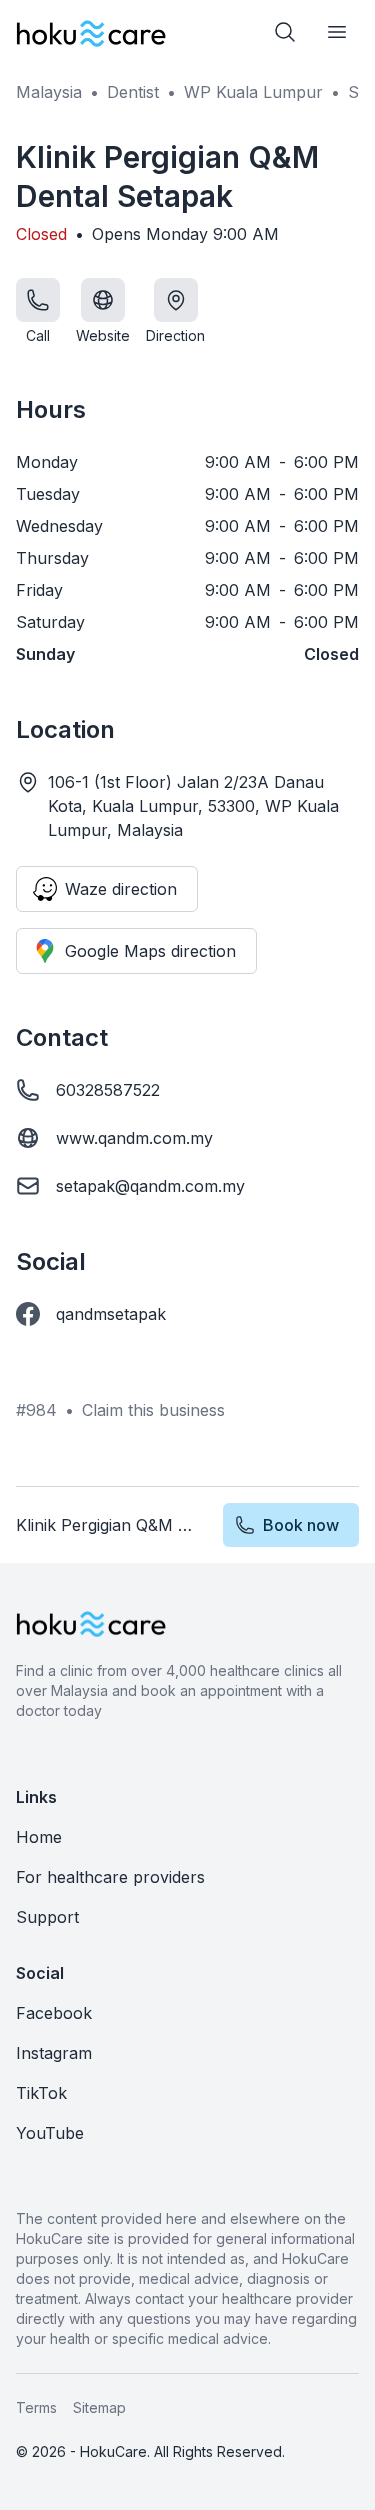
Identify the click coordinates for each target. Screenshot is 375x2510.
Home (39, 1837)
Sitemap (99, 2407)
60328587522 (108, 1090)
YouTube (50, 2133)
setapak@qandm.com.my (150, 1186)
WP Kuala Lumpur (253, 92)
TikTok (41, 2093)
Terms (36, 2407)
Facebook (54, 2013)
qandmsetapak (111, 1314)
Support (47, 1917)
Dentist (133, 92)
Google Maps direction (150, 951)
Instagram (54, 2053)
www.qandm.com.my (134, 1138)
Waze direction (121, 889)
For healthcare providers (110, 1877)
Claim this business (153, 1410)
